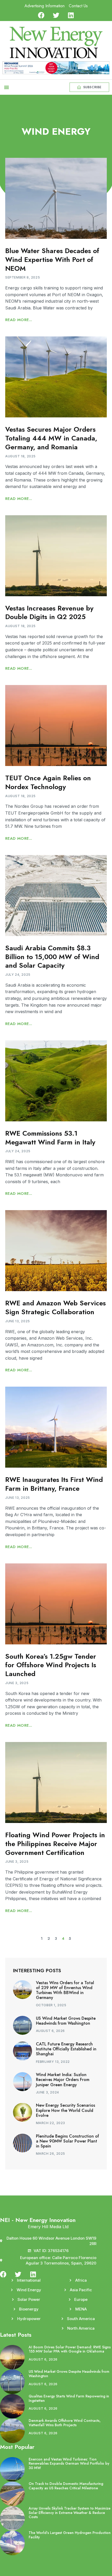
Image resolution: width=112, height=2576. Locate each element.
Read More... (19, 320)
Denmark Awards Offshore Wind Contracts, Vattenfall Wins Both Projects (65, 2423)
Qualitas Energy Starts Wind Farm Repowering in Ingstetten (69, 2398)
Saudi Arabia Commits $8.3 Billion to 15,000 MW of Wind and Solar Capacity (52, 957)
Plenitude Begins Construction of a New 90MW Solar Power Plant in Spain (67, 2141)
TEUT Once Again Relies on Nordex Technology (48, 782)
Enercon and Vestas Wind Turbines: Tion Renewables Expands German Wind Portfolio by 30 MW (69, 2464)
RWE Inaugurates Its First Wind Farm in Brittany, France (54, 1484)
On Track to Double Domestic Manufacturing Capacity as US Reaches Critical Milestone (66, 2486)
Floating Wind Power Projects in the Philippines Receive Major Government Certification (55, 1844)
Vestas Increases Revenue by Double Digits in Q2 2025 (49, 613)
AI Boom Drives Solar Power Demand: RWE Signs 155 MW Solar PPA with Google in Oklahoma (70, 2349)
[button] (7, 87)
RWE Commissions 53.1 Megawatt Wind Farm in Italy (50, 1138)
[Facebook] (41, 15)
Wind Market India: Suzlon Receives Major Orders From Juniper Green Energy (63, 2080)
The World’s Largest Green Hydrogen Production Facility (70, 2535)
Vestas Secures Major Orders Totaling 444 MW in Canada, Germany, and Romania (51, 438)
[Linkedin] (71, 15)
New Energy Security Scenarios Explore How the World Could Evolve (66, 2110)
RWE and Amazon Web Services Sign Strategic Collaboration (55, 1307)
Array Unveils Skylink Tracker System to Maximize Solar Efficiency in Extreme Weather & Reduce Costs (70, 2513)
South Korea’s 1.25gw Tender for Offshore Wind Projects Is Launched (51, 1665)
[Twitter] (56, 15)
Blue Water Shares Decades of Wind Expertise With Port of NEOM (52, 260)
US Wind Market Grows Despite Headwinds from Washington (66, 2021)
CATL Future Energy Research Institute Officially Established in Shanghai (66, 2049)
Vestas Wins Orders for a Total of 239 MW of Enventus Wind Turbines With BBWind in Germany (65, 1990)
